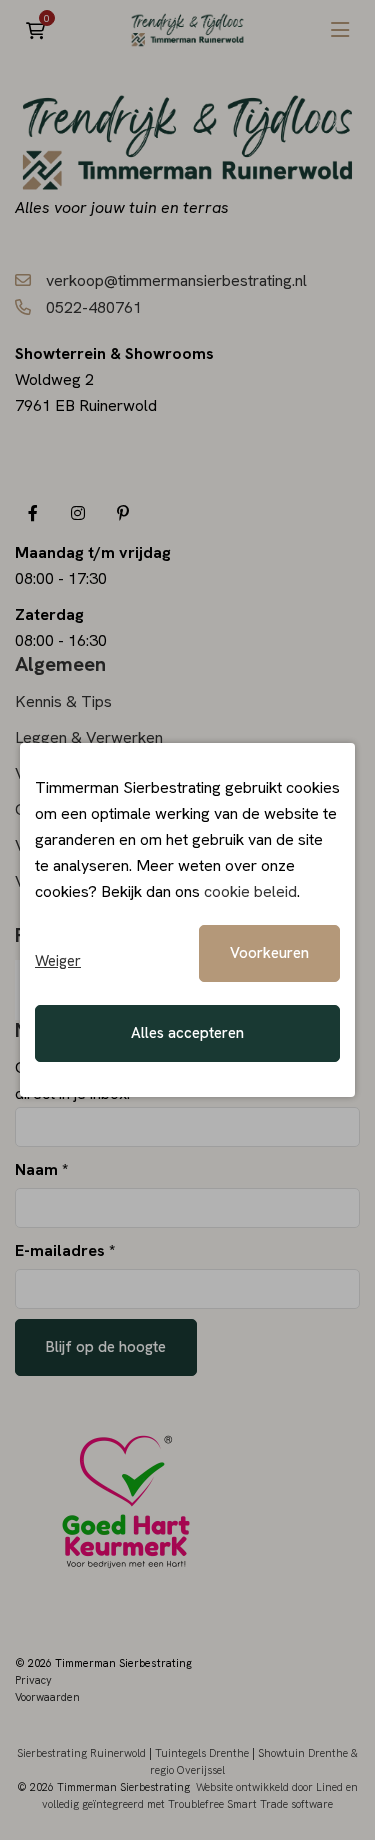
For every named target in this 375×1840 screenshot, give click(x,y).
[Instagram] (77, 512)
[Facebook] (32, 512)
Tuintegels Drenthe (202, 1753)
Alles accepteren (187, 1033)
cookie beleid (250, 891)
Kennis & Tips (63, 701)
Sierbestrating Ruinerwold (81, 1753)
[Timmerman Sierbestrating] (188, 30)
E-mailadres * (65, 1250)
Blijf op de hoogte (106, 1347)
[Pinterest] (122, 512)
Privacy (33, 1680)
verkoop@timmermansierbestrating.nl (176, 280)
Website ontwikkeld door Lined (269, 1787)
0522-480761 (94, 307)
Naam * (41, 1169)
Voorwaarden (47, 1697)
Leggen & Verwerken (89, 737)
